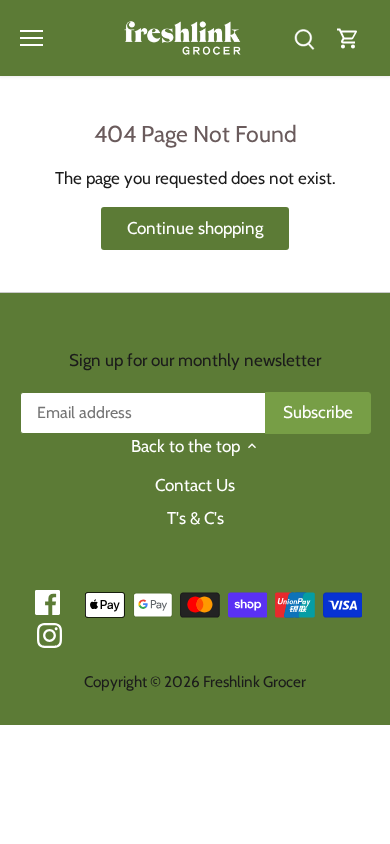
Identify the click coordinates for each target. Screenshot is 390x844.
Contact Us (195, 485)
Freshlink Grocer (254, 681)
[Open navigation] (31, 38)
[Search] (304, 37)
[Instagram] (49, 635)
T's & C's (195, 518)
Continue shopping (195, 228)
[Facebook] (47, 602)
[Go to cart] (348, 37)
